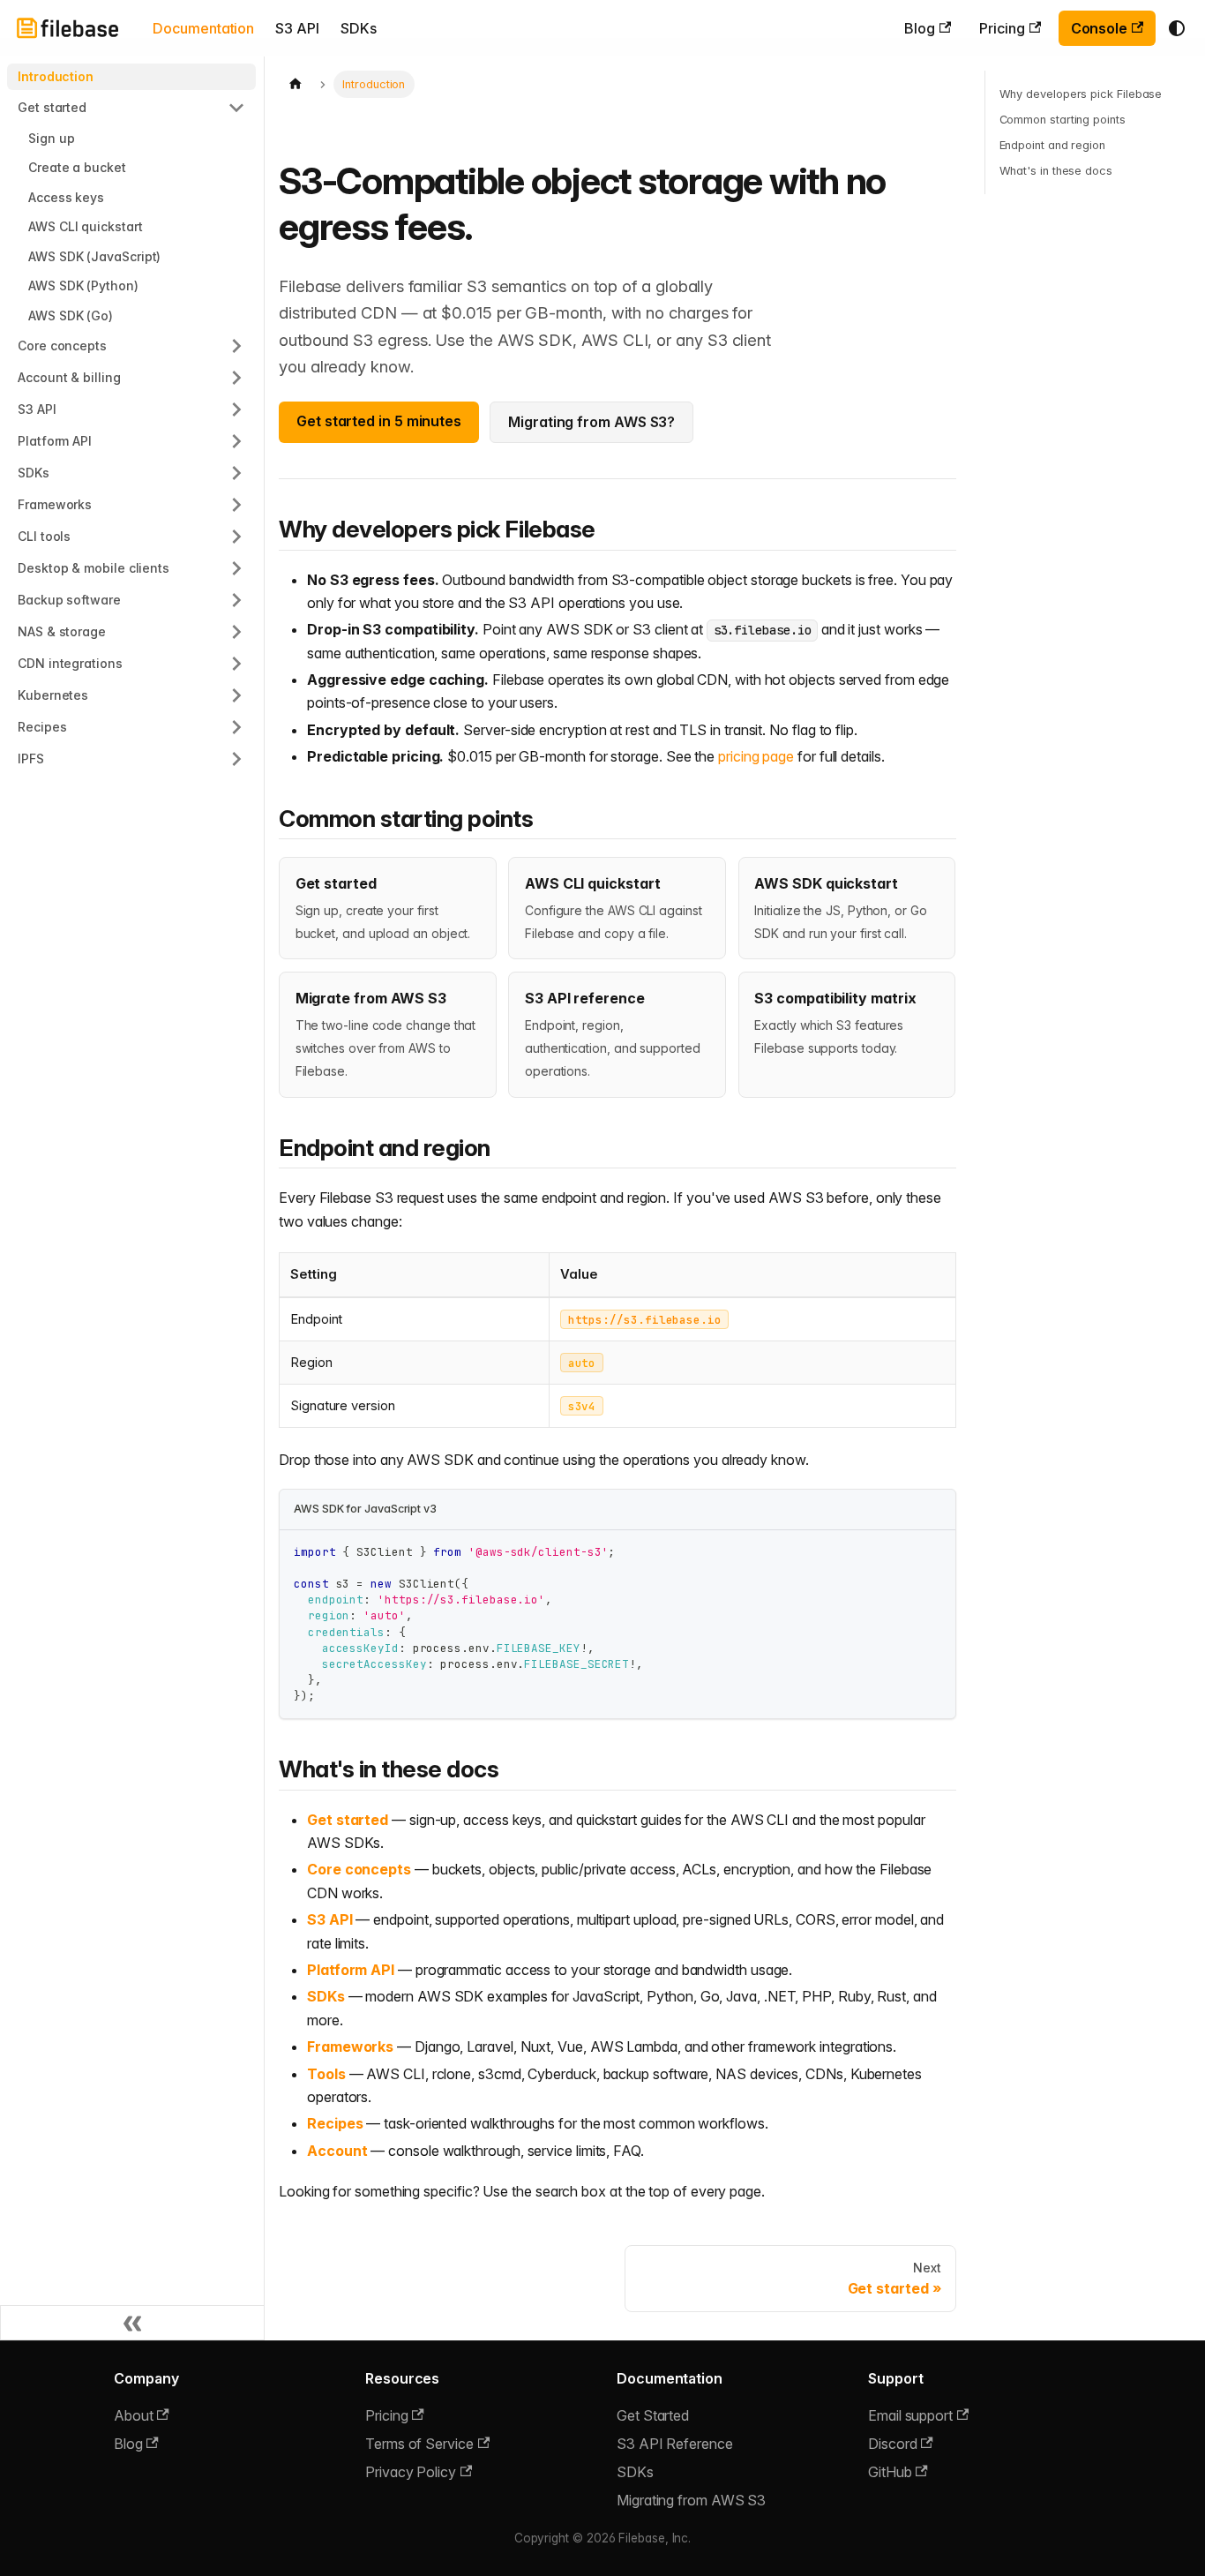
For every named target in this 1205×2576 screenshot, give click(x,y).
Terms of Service (419, 2444)
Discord (892, 2444)
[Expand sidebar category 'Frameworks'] (236, 505)
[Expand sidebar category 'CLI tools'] (236, 537)
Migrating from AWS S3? (591, 422)
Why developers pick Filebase (1081, 94)
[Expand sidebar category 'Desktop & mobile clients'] (236, 568)
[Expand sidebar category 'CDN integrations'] (236, 664)
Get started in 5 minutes (379, 421)
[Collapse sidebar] (132, 2323)
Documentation (203, 28)
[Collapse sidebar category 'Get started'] (236, 108)
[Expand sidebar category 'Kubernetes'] (236, 695)
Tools (326, 2074)
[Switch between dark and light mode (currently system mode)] (1177, 28)
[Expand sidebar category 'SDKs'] (236, 473)
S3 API (297, 28)
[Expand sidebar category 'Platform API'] (236, 441)
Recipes (335, 2123)
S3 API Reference (675, 2444)
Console (1099, 28)
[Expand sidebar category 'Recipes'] (236, 727)
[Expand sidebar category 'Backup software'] (236, 600)
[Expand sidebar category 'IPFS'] (236, 759)
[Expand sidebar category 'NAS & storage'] (236, 632)
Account (337, 2151)
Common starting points (1063, 120)
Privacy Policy (411, 2472)
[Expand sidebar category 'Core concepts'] (236, 346)
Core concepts (359, 1869)
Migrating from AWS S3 (691, 2500)
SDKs (359, 28)
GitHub (890, 2472)
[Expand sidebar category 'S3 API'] (236, 409)
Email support (910, 2415)
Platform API (351, 1970)
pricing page (756, 756)
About (134, 2415)
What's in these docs (1056, 171)
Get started (348, 1820)
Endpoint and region (1052, 145)
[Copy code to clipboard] (934, 1552)
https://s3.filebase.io (645, 1319)
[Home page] (296, 84)
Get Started (653, 2415)
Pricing (1002, 28)
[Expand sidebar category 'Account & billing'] (236, 378)
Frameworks (350, 2047)
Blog (920, 28)
